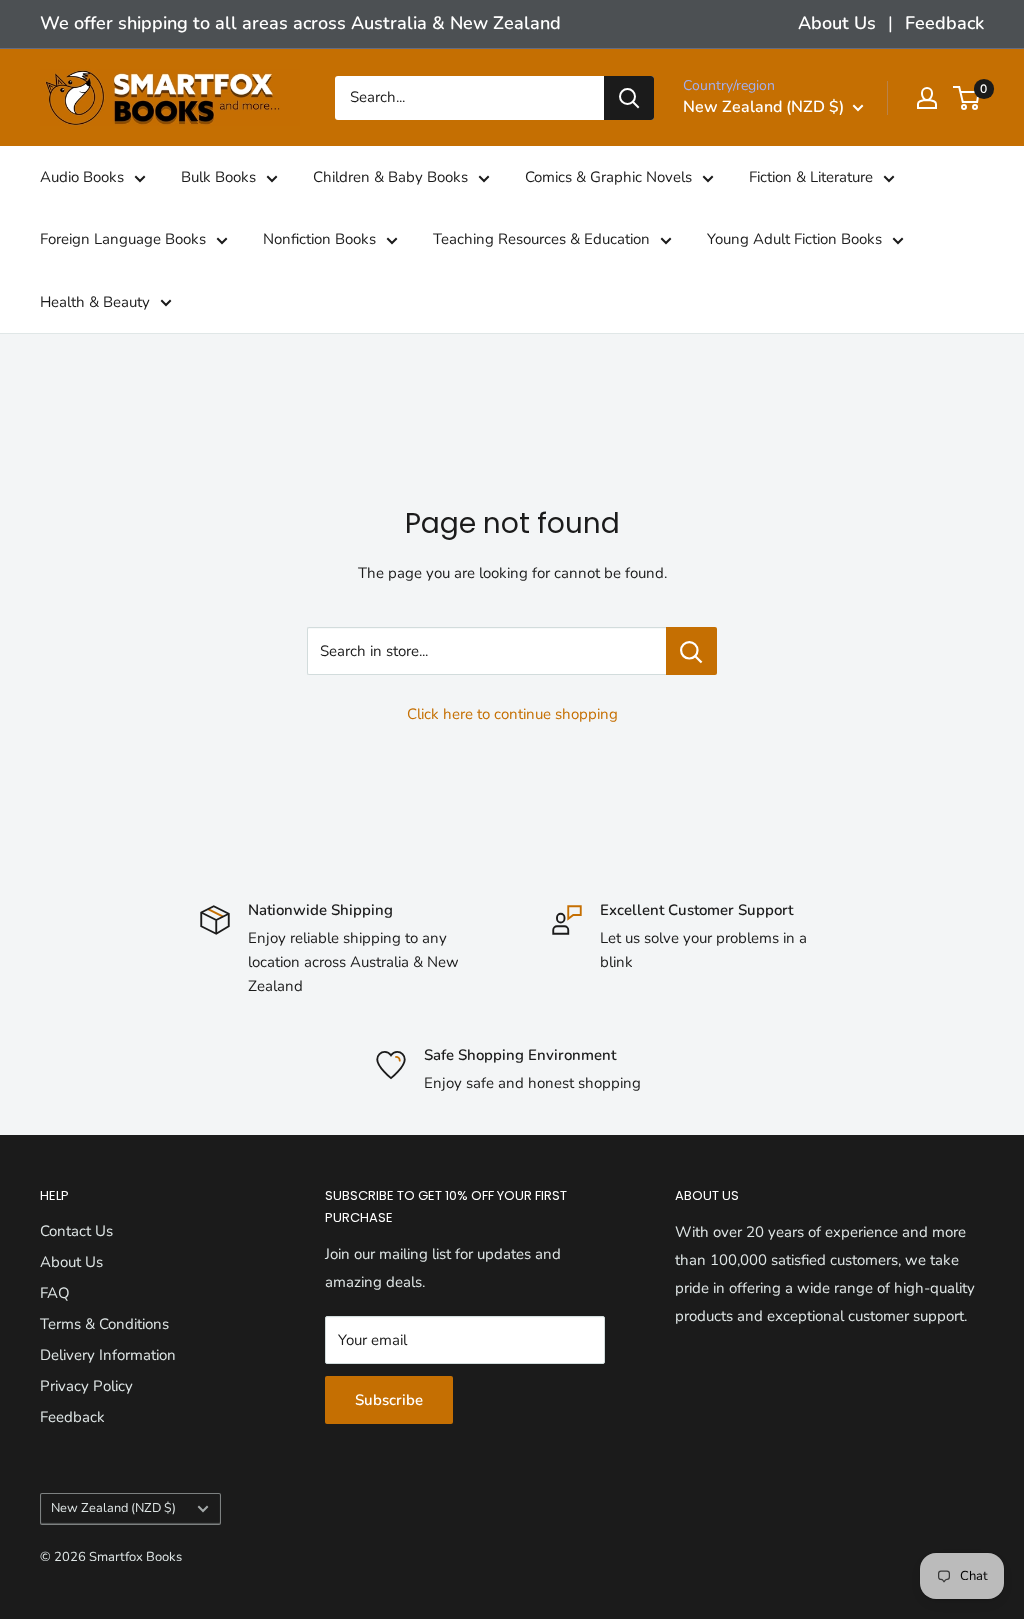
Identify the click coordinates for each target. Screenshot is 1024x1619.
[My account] (927, 98)
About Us (837, 23)
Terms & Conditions (104, 1324)
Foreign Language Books (123, 239)
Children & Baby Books (390, 177)
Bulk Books (218, 177)
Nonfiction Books (319, 239)
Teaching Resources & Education (541, 239)
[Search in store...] (691, 651)
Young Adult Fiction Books (794, 239)
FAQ (55, 1293)
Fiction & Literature (811, 177)
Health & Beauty (95, 302)
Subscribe (389, 1400)
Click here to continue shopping (512, 714)
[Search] (629, 98)
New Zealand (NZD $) (113, 1508)
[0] (967, 98)
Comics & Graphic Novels (608, 177)
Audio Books (82, 177)
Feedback (944, 23)
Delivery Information (108, 1355)
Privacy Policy (86, 1386)
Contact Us (76, 1231)
